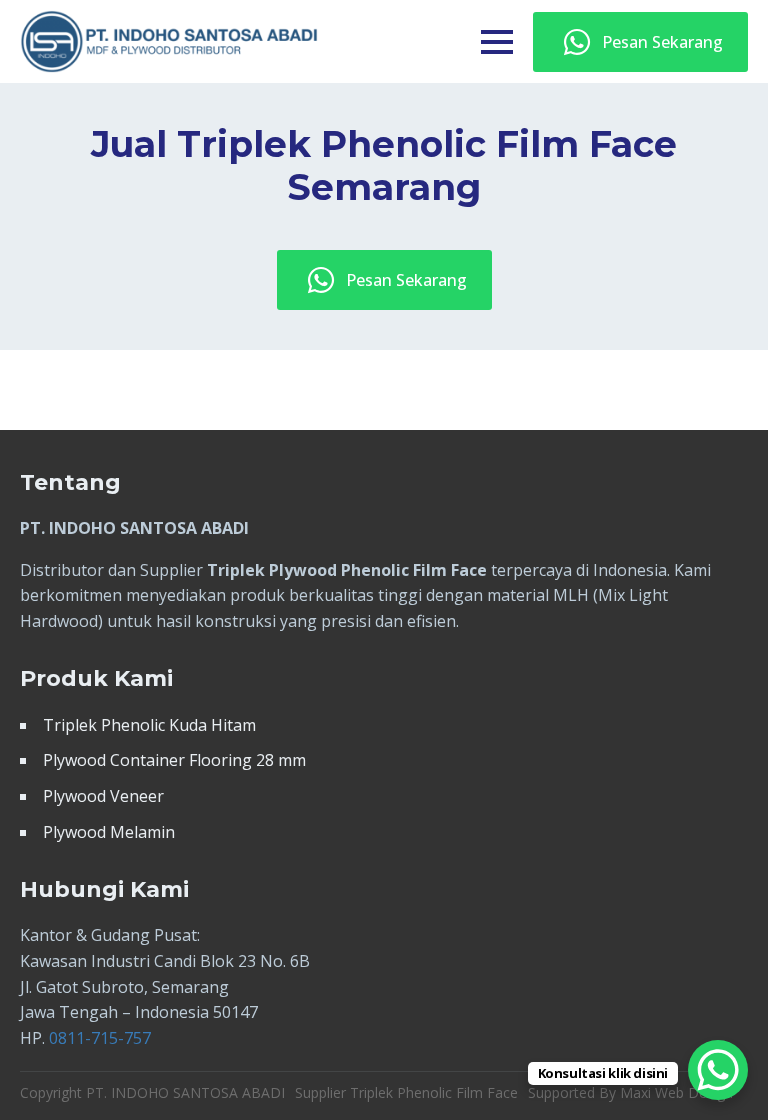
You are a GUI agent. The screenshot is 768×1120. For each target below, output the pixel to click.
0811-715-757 (100, 1038)
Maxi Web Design (676, 1092)
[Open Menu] (497, 42)
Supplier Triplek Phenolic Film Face (406, 1092)
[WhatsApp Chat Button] (718, 1070)
